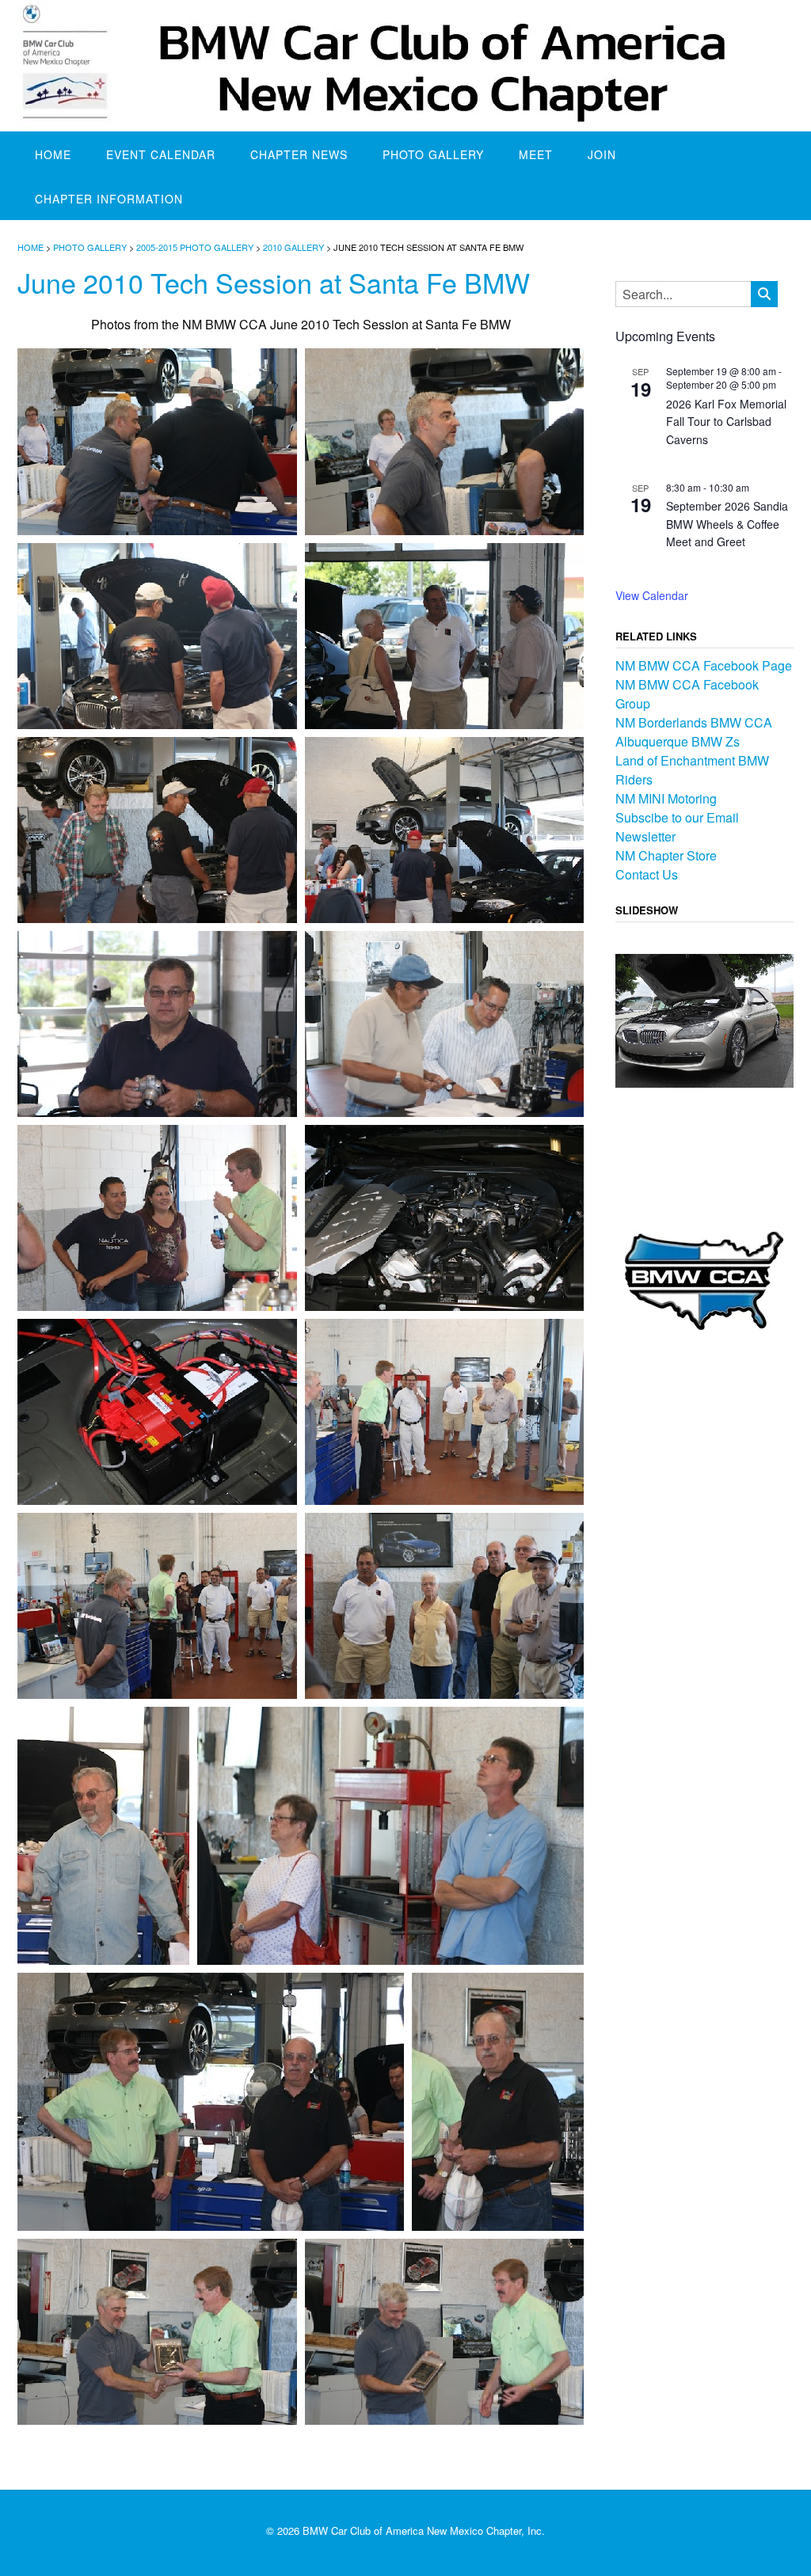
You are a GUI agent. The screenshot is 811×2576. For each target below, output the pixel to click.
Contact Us (647, 874)
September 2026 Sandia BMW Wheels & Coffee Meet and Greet (727, 524)
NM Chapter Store (666, 855)
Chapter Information (109, 199)
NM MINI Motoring (666, 798)
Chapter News (299, 154)
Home (53, 154)
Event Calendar (161, 154)
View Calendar (652, 595)
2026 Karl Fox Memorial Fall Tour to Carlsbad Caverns (726, 422)
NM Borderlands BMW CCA (694, 722)
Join (602, 154)
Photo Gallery (433, 154)
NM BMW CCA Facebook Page (704, 665)
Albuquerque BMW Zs (678, 741)
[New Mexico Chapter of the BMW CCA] (405, 66)
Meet (536, 154)
